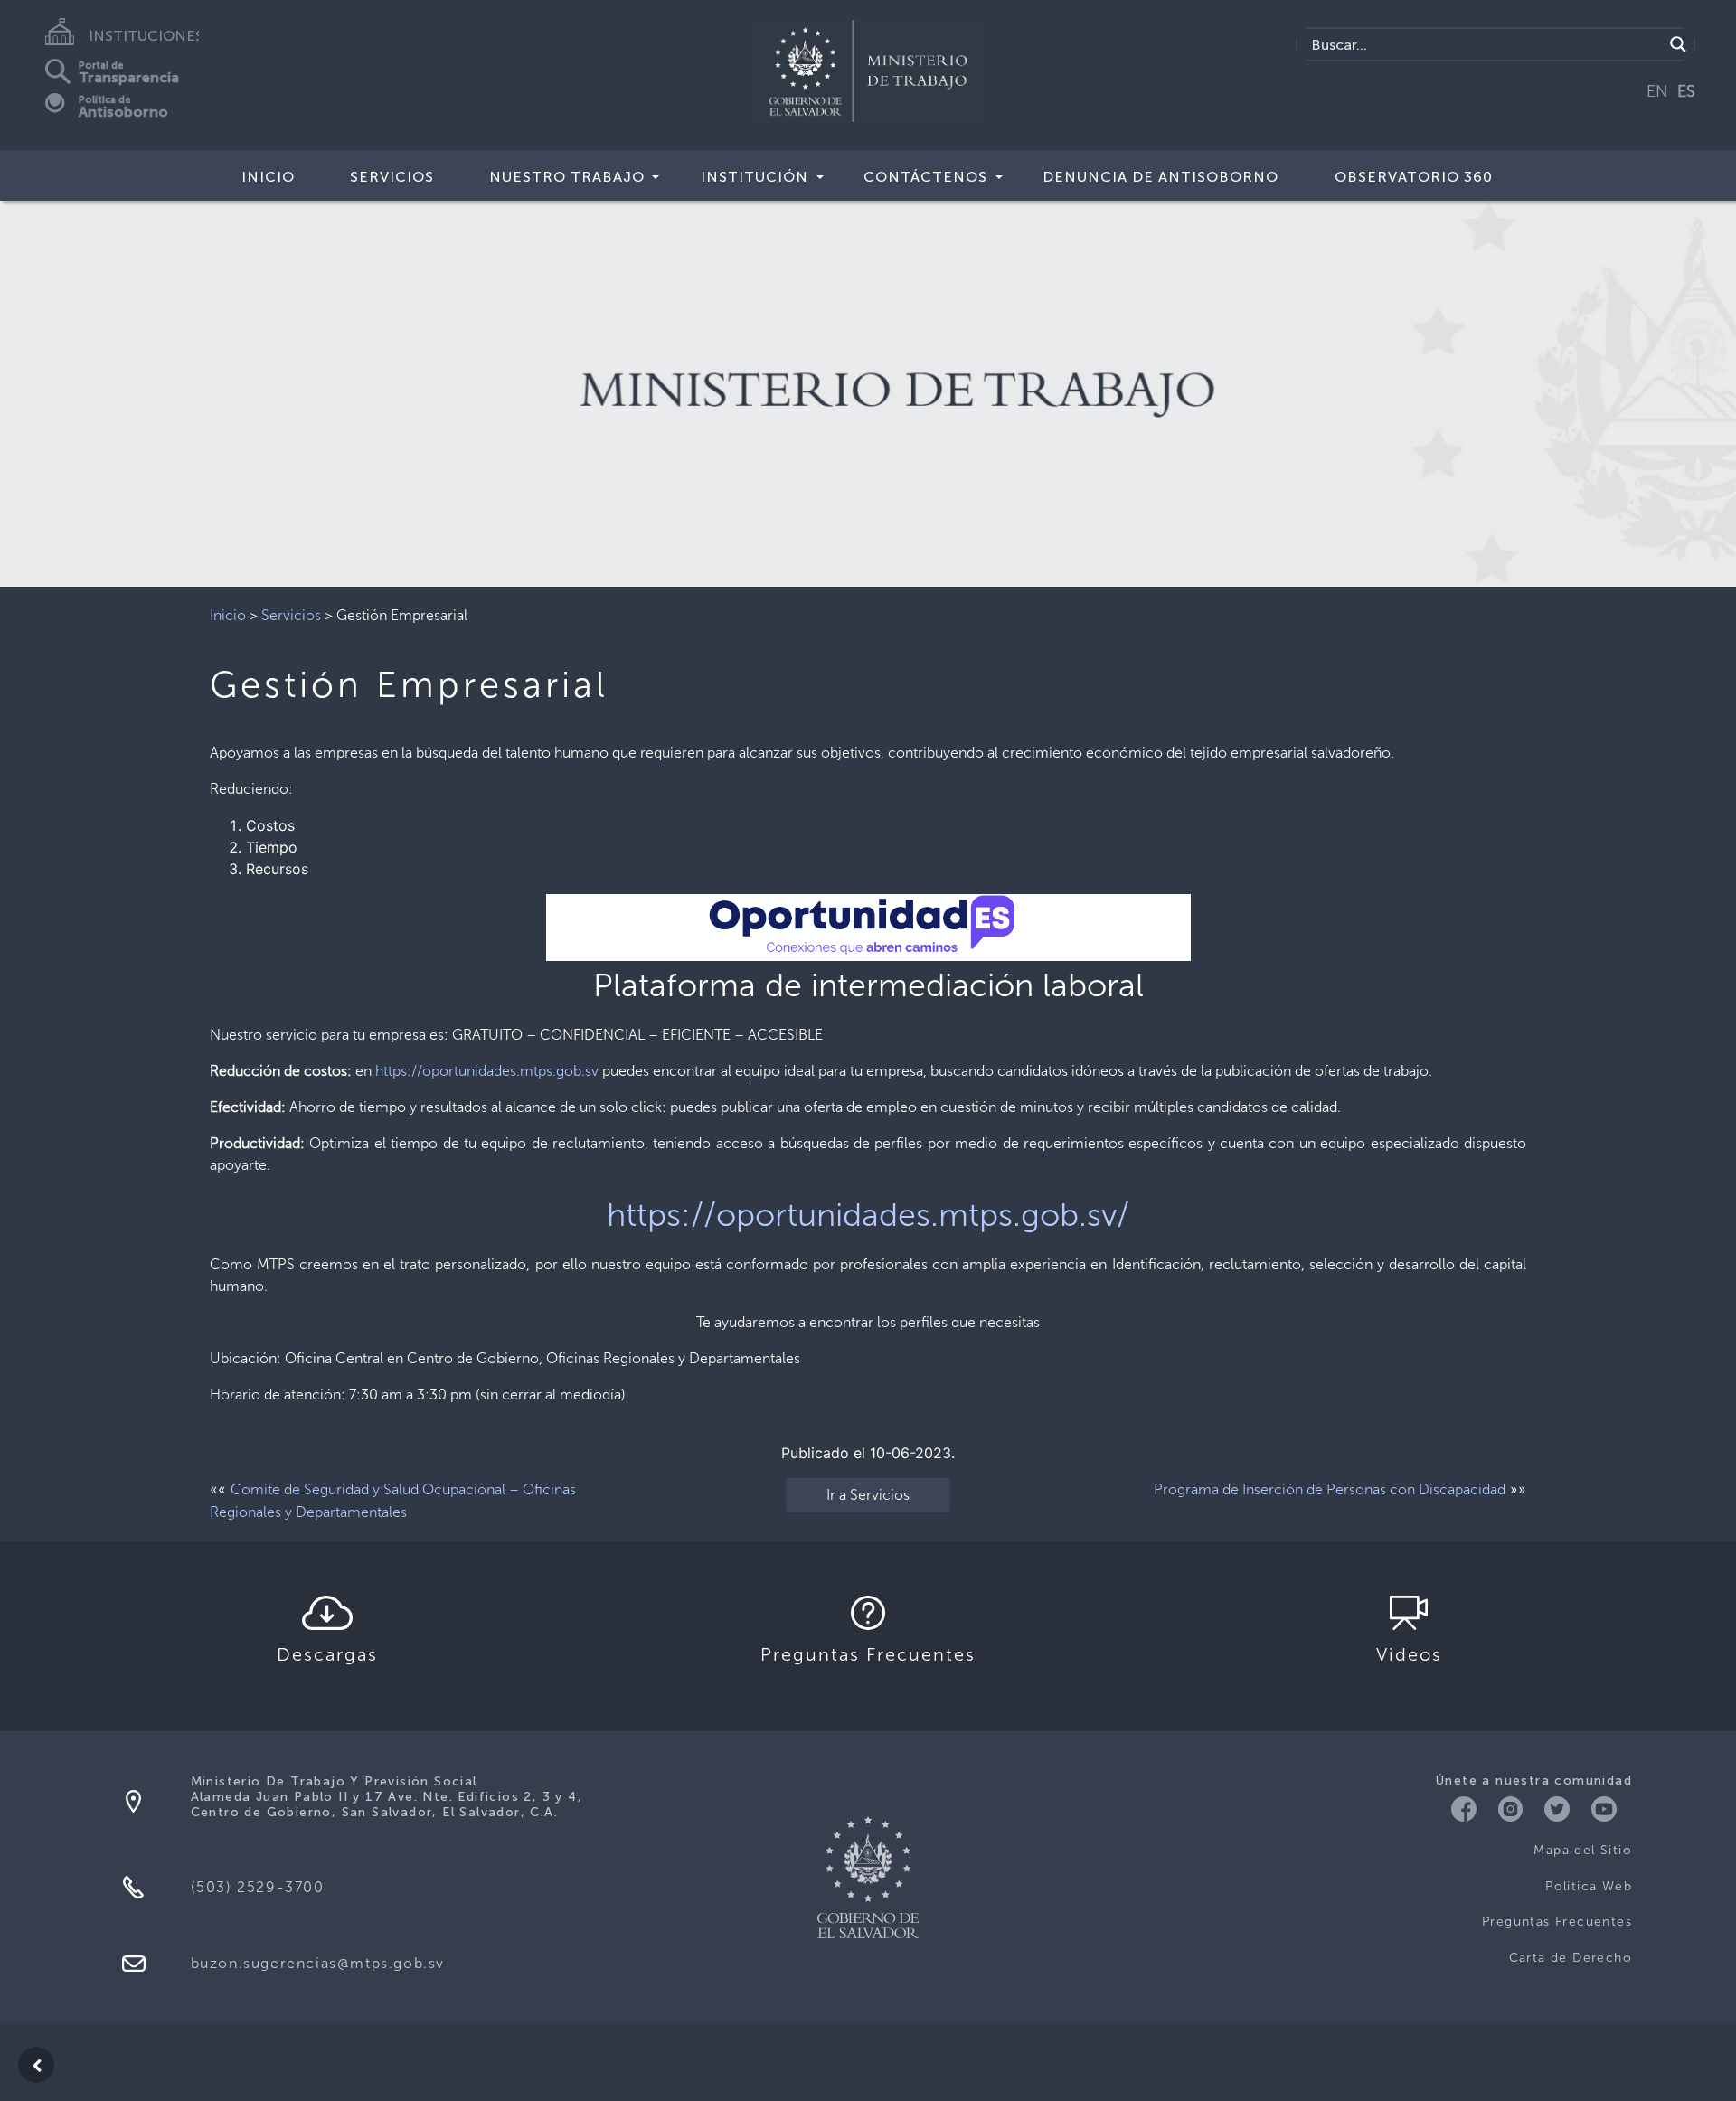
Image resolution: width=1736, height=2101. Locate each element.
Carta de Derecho (1571, 1958)
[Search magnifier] (1678, 44)
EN (1657, 91)
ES (1686, 91)
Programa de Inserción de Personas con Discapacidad (1330, 1489)
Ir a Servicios (868, 1495)
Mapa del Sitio (1583, 1850)
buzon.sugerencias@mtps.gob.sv (318, 1963)
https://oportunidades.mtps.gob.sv (487, 1071)
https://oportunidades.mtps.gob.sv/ (868, 1215)
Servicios (392, 177)
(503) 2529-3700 (258, 1887)
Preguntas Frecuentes (1557, 1922)
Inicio (268, 177)
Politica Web (1589, 1886)
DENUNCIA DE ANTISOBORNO (1160, 177)
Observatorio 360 (1414, 177)
